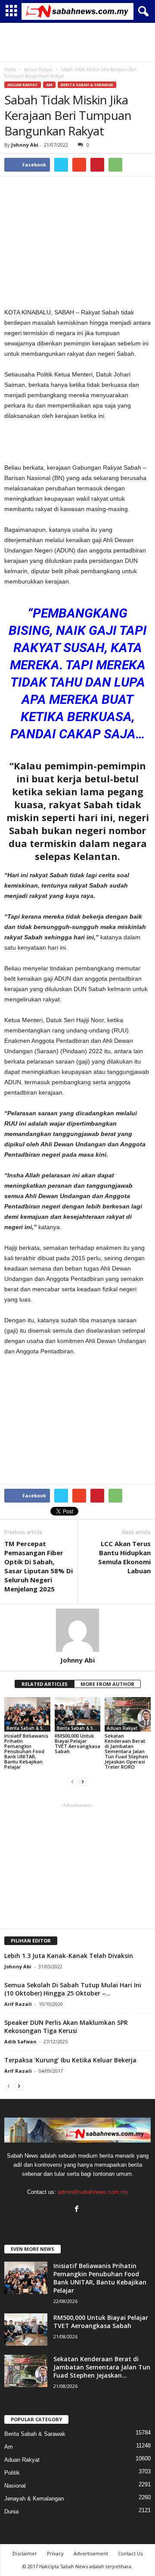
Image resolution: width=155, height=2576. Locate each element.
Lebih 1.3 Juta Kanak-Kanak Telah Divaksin (69, 1956)
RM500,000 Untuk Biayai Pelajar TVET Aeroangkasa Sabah (77, 1743)
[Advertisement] (77, 42)
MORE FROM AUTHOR (107, 1684)
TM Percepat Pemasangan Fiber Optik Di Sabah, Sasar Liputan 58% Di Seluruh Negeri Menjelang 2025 (39, 1566)
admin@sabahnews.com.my (93, 2192)
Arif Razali (18, 2004)
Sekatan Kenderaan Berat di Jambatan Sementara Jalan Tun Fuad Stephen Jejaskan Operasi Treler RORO (126, 1751)
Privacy (55, 2553)
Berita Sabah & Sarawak (87, 85)
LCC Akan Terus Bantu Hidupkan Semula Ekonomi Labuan (124, 1557)
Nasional (15, 2486)
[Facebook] (78, 2210)
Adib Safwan (20, 2041)
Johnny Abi (25, 145)
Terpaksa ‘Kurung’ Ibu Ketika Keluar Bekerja (70, 2060)
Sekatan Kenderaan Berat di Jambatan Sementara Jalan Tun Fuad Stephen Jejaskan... (102, 2367)
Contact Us (130, 2553)
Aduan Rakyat (23, 85)
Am (49, 85)
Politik (12, 2473)
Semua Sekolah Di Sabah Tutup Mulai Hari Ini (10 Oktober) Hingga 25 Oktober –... (73, 1989)
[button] (142, 12)
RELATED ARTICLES (45, 1684)
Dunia (11, 2512)
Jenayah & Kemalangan (34, 2499)
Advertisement (91, 2553)
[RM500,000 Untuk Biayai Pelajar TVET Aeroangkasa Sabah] (78, 1714)
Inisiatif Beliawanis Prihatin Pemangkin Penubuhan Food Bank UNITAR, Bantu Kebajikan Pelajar (26, 1751)
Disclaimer (25, 2553)
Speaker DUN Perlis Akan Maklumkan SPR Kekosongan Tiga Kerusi (66, 2027)
